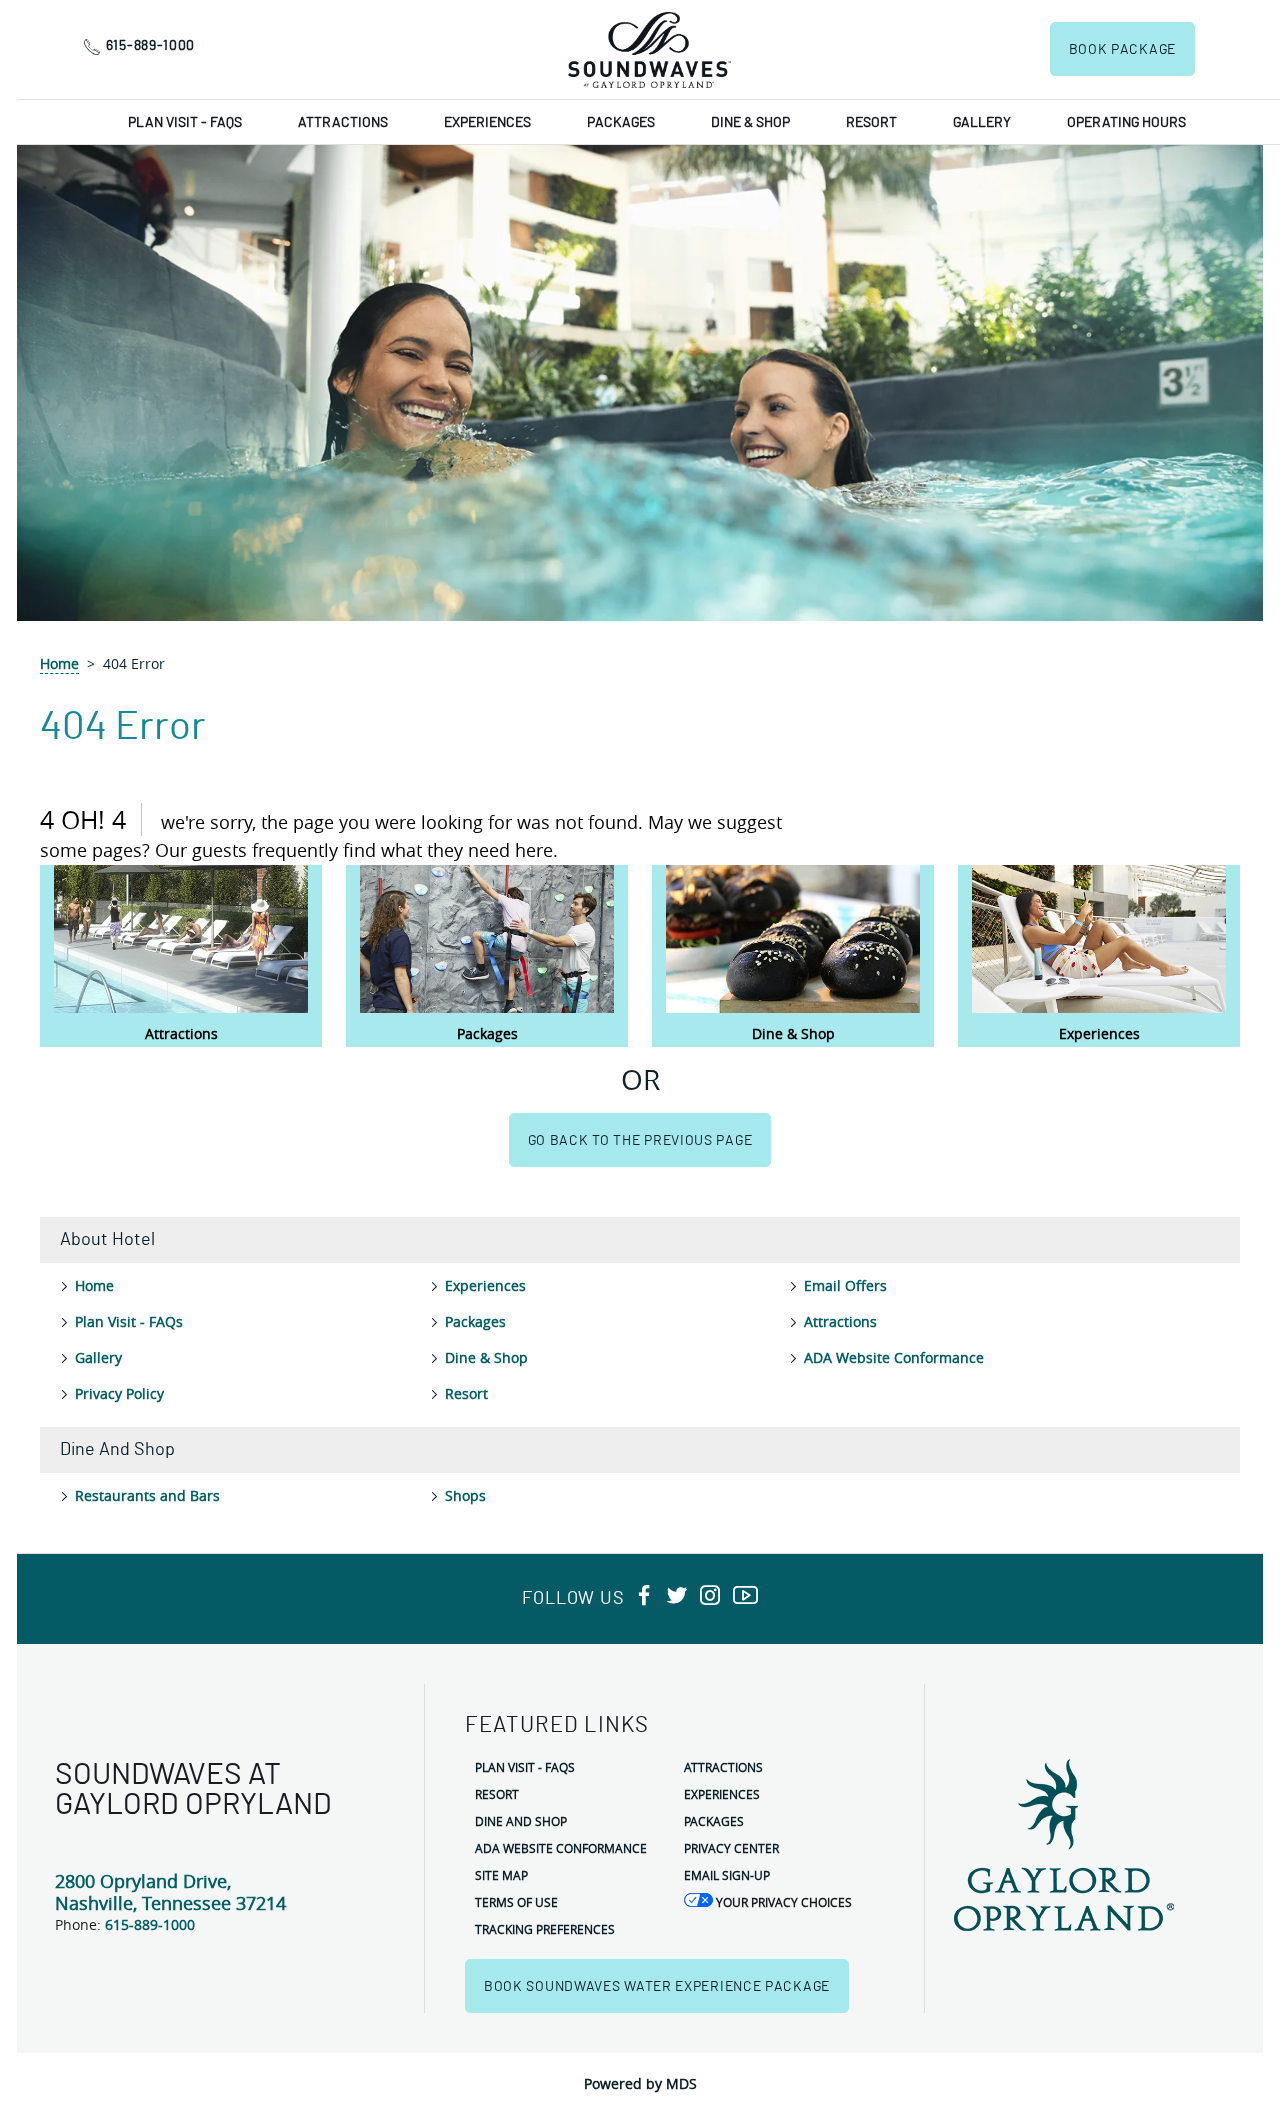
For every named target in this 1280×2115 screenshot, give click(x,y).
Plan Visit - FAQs (185, 123)
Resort (871, 123)
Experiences (487, 123)
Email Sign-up (727, 1875)
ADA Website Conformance (894, 1357)
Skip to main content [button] (79, 14)
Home (59, 663)
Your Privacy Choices (782, 1902)
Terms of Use (516, 1902)
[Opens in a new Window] (644, 1596)
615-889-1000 (150, 46)
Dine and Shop (521, 1821)
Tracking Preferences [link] (545, 1929)
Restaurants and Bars (147, 1495)
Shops (465, 1495)
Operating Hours (1126, 123)
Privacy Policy (119, 1393)
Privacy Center (731, 1848)
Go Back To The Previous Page (640, 1141)
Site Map (501, 1875)
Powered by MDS (640, 2083)
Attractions (343, 123)
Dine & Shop (750, 123)
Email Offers (845, 1285)
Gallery (982, 123)
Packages (621, 123)
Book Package (1122, 50)
